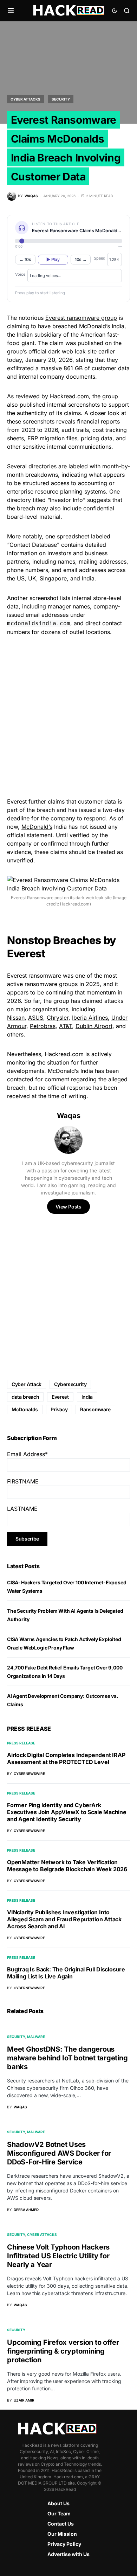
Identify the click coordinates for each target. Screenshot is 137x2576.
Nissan (16, 1018)
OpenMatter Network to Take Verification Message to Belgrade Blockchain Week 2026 (67, 1866)
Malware (36, 2037)
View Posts (68, 1207)
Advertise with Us (68, 2554)
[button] (11, 11)
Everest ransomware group (81, 318)
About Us (58, 2503)
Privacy (59, 1409)
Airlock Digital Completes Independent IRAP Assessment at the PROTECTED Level (66, 1758)
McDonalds (25, 1409)
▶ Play (53, 259)
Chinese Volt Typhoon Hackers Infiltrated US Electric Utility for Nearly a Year (58, 2256)
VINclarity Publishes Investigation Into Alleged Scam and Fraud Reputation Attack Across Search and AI (64, 1919)
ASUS (36, 1018)
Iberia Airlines (90, 1018)
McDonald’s (37, 827)
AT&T (66, 1026)
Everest (60, 1397)
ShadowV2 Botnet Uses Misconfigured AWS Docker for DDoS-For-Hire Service (59, 2153)
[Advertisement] (68, 716)
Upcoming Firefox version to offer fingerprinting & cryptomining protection (63, 2351)
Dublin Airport (94, 1026)
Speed (100, 258)
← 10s (25, 259)
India (87, 1397)
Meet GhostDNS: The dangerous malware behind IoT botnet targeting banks (67, 2058)
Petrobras (43, 1026)
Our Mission (62, 2534)
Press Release (21, 1743)
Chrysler (58, 1018)
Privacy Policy (64, 2544)
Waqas (69, 1116)
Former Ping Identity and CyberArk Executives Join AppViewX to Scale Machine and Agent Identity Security (67, 1812)
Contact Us (61, 2524)
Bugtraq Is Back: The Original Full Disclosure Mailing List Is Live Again (66, 1973)
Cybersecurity (70, 1384)
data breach (25, 1397)
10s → (81, 259)
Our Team (59, 2513)
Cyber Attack (27, 1384)
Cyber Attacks (25, 99)
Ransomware (95, 1409)
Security (61, 99)
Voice (20, 274)
